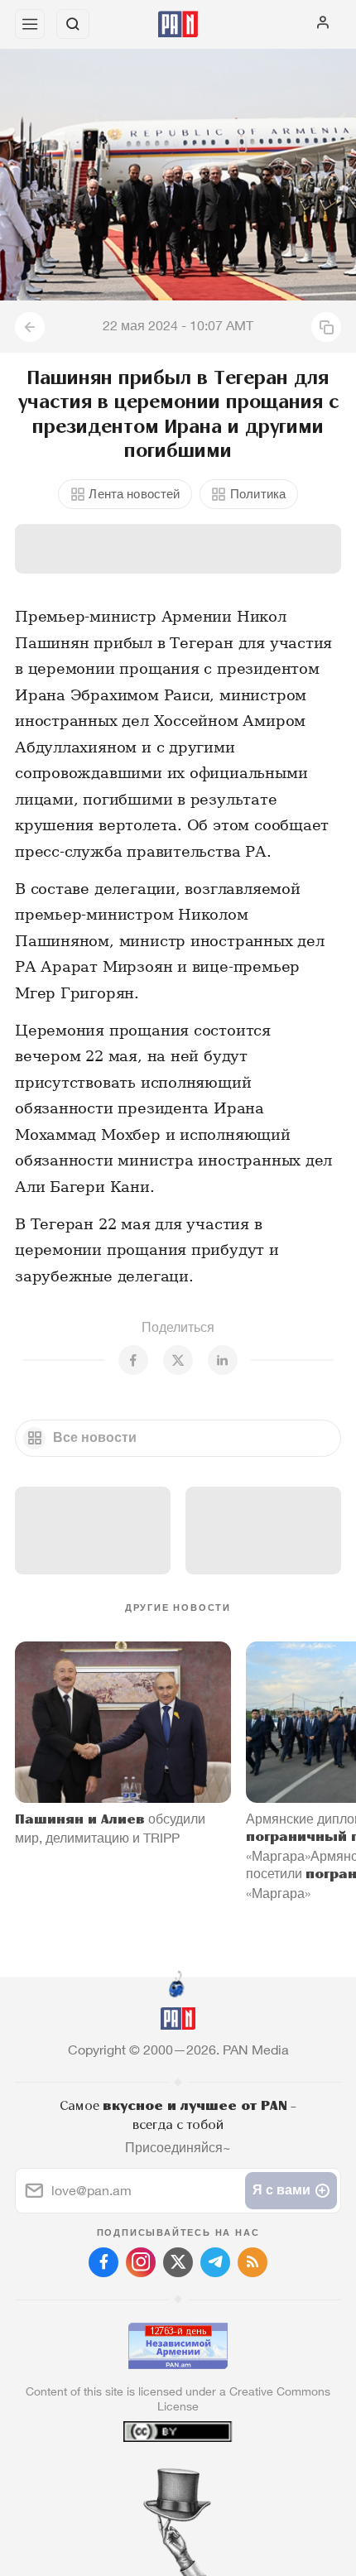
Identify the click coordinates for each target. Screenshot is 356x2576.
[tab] (144, 2476)
